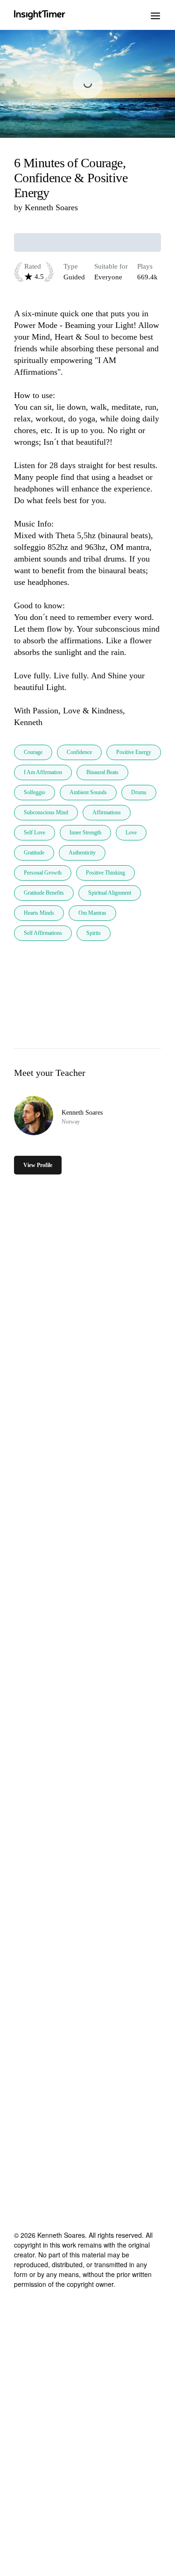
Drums (139, 792)
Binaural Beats (102, 772)
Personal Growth (43, 873)
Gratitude (34, 853)
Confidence (79, 752)
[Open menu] (155, 15)
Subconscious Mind (46, 812)
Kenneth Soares (51, 207)
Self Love (35, 833)
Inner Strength (85, 833)
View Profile (38, 1165)
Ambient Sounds (88, 792)
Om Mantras (92, 913)
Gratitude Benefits (44, 893)
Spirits (94, 933)
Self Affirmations (43, 933)
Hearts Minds (39, 913)
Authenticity (82, 853)
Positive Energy (134, 752)
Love (131, 833)
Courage (33, 752)
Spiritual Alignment (110, 893)
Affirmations (107, 812)
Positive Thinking (105, 873)
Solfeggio (35, 792)
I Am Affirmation (43, 772)
